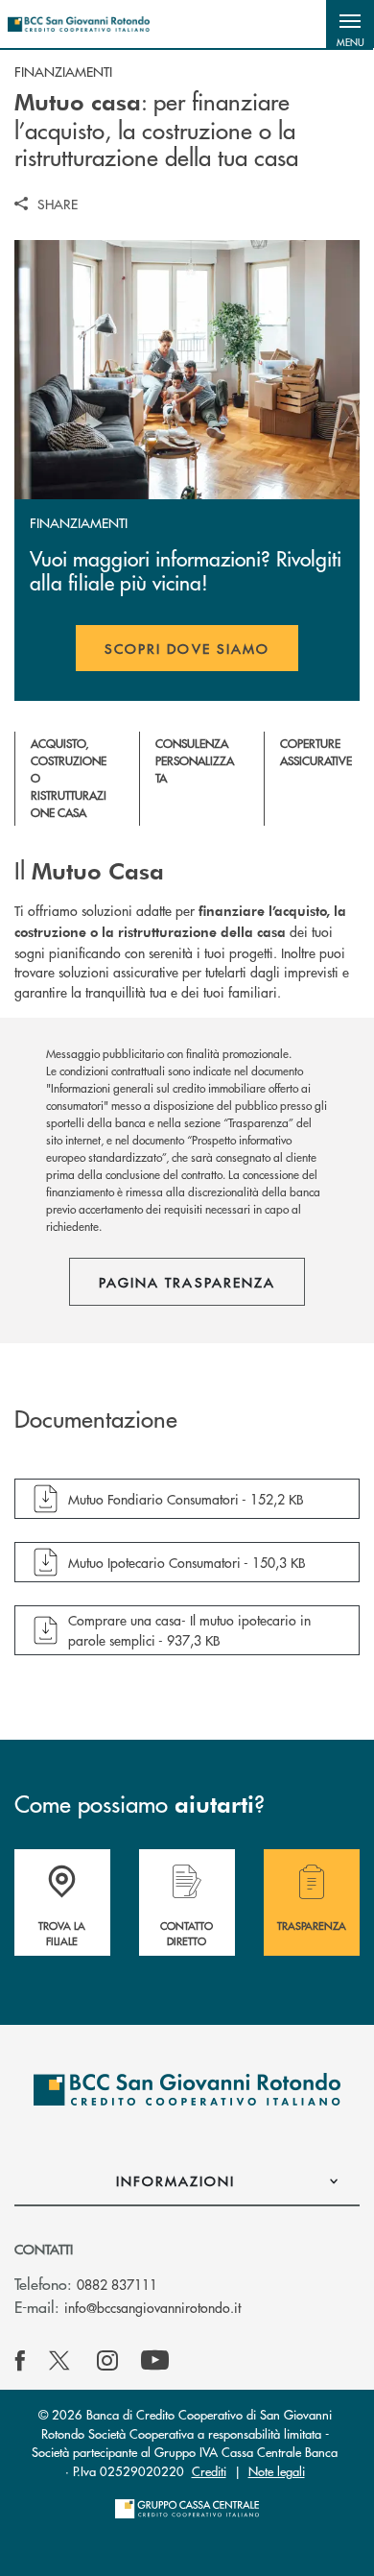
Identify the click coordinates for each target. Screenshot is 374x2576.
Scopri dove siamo (187, 648)
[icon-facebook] (20, 2361)
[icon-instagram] (107, 2361)
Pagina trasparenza (187, 1282)
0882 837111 (117, 2284)
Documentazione (96, 1419)
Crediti (209, 2471)
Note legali (277, 2471)
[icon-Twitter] (61, 2361)
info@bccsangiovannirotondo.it (152, 2307)
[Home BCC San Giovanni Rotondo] (79, 24)
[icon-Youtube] (155, 2361)
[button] (350, 24)
